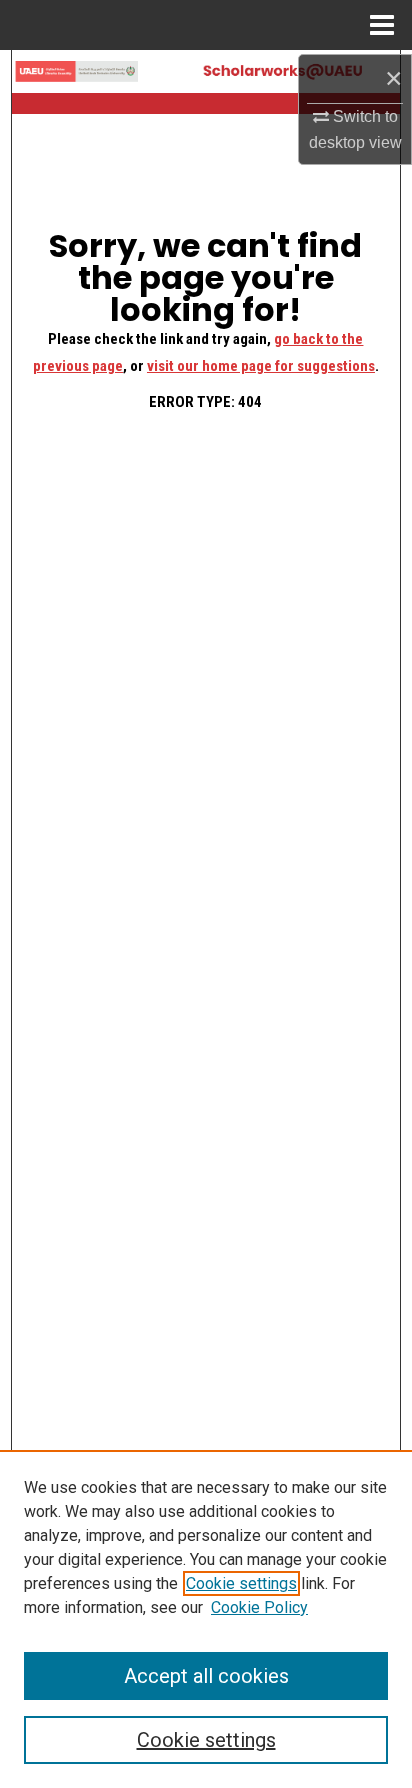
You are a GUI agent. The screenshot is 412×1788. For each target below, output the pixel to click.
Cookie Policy (259, 1607)
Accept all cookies (206, 1676)
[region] (206, 1619)
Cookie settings (241, 1583)
